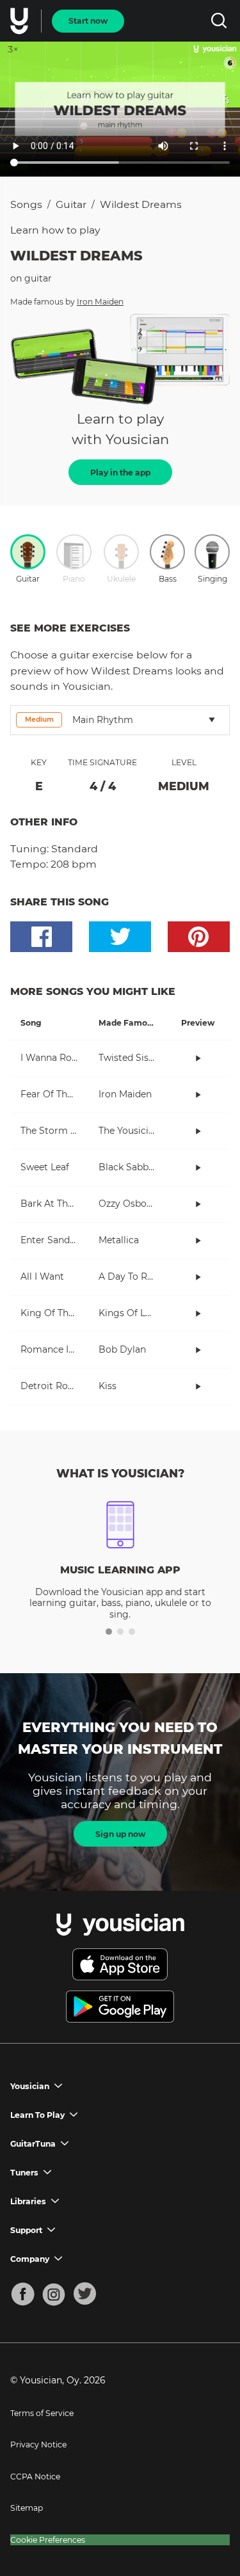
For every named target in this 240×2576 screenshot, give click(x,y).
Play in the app (120, 473)
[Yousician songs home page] (20, 21)
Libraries (28, 2201)
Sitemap (27, 2508)
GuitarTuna (33, 2144)
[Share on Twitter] (120, 937)
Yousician (30, 2086)
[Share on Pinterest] (199, 937)
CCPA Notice (35, 2477)
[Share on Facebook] (41, 937)
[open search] (219, 21)
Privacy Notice (38, 2445)
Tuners (24, 2173)
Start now (88, 21)
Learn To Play (37, 2115)
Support (26, 2230)
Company (30, 2259)
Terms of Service (42, 2413)
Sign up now (120, 1834)
